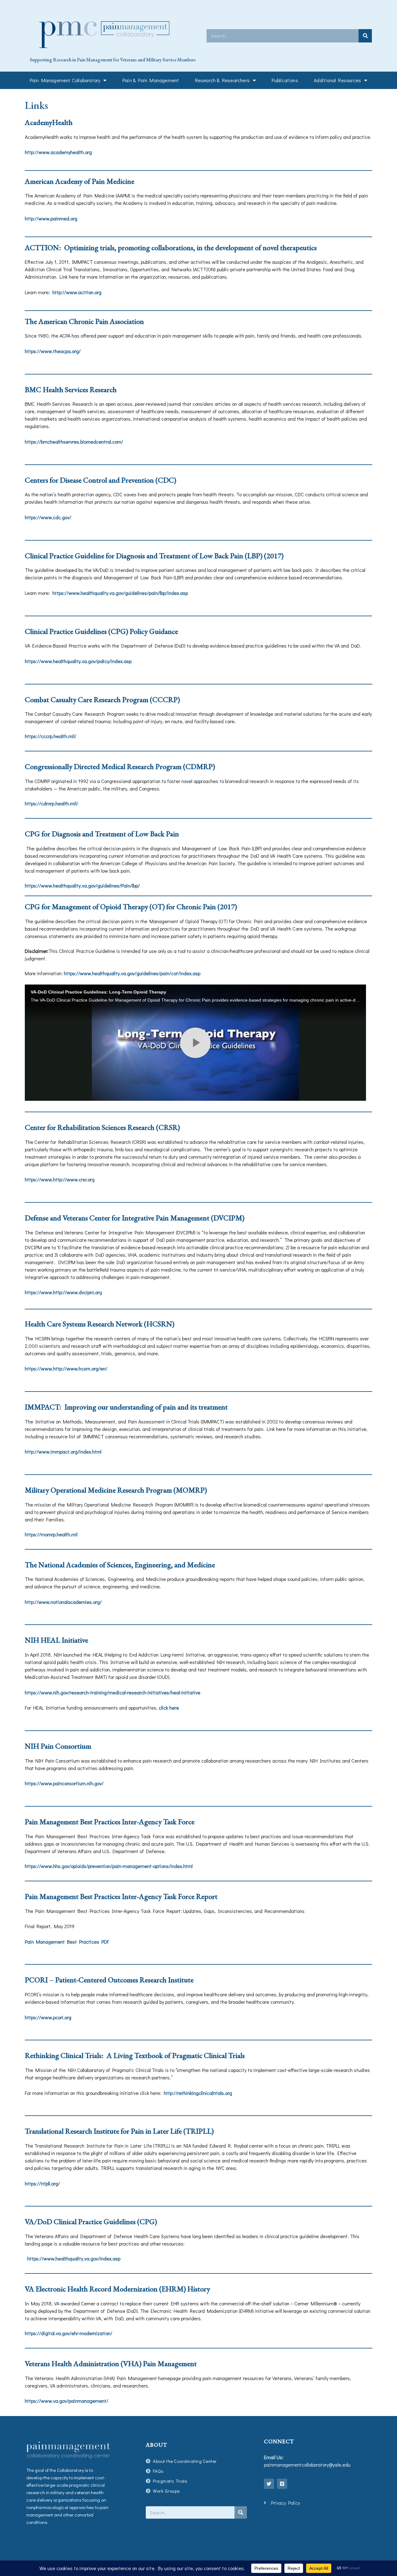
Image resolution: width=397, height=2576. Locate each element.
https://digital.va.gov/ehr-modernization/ (69, 2333)
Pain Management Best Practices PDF (67, 1942)
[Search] (365, 36)
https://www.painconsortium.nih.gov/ (64, 1783)
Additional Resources (337, 80)
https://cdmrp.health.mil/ (51, 803)
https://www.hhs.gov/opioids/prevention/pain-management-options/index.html (109, 1866)
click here (169, 1708)
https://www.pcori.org (48, 2017)
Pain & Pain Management (151, 80)
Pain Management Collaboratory (65, 80)
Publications (285, 80)
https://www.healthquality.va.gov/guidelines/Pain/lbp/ (82, 885)
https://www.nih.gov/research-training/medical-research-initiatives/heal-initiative (113, 1692)
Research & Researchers (222, 80)
